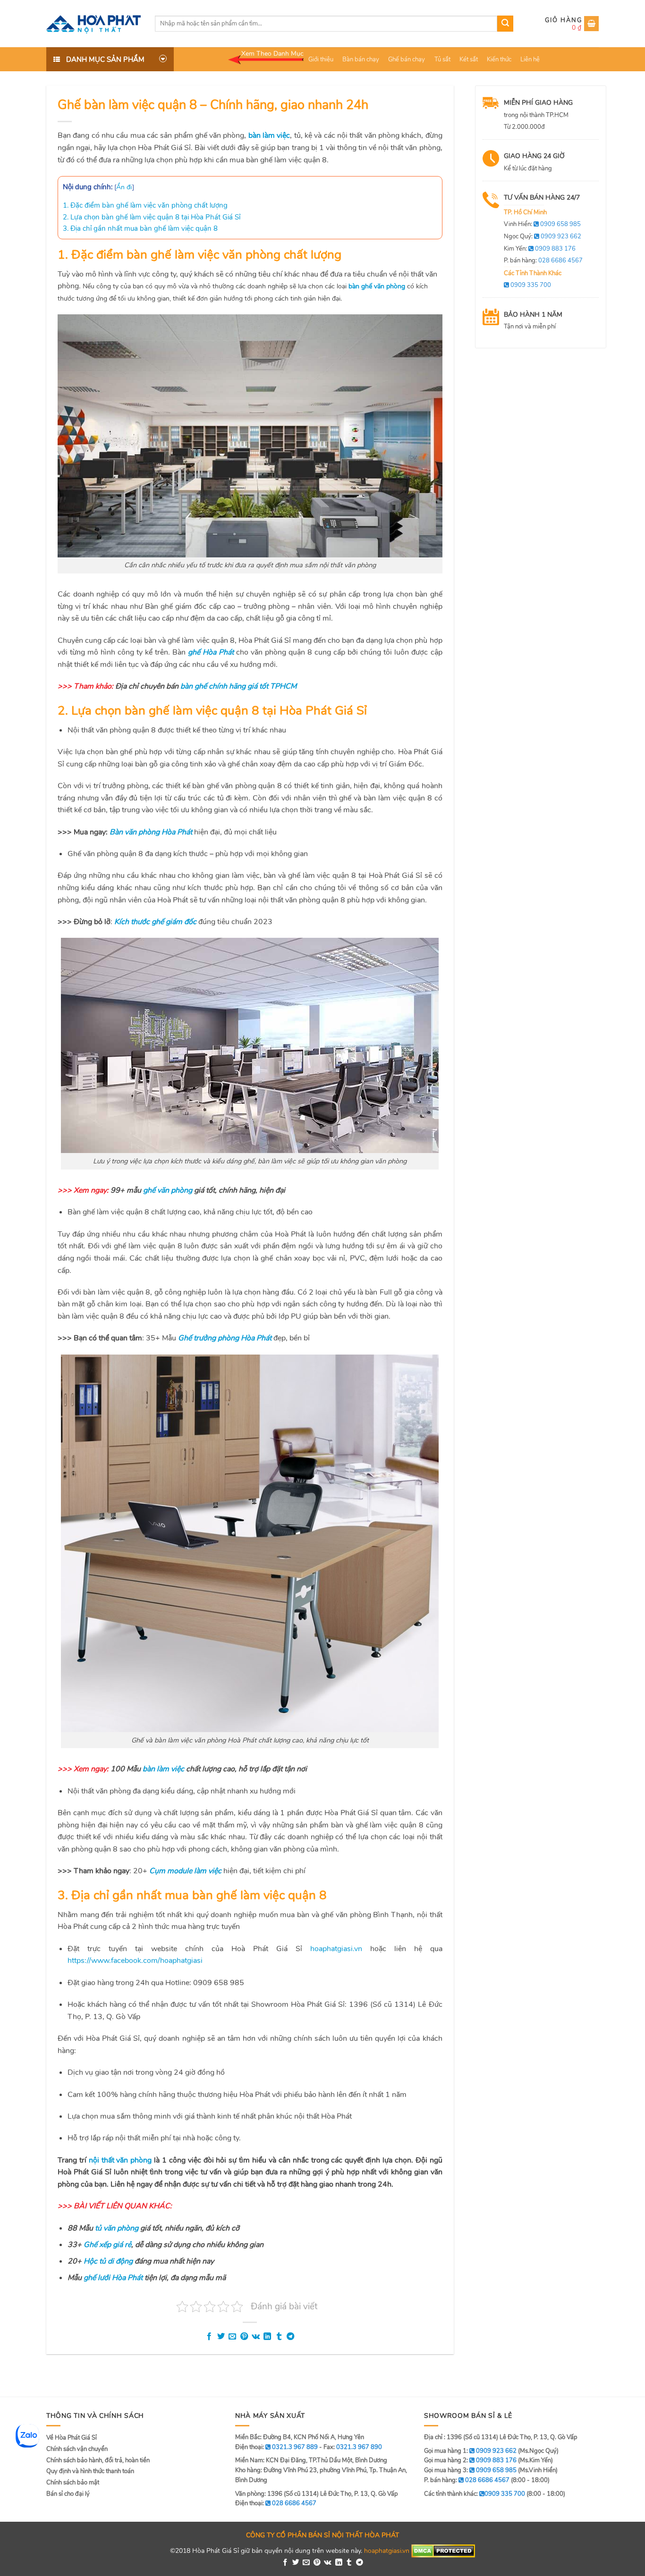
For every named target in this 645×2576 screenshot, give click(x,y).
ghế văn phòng (168, 1190)
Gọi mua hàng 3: (470, 2470)
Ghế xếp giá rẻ (107, 2245)
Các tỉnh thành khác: (475, 2494)
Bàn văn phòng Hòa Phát (151, 832)
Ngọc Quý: (543, 236)
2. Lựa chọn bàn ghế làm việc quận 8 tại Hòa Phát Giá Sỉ (152, 217)
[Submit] (505, 24)
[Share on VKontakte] (256, 2337)
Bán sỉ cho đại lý (68, 2494)
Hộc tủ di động (108, 2261)
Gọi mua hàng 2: (470, 2460)
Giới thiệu (321, 59)
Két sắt (469, 59)
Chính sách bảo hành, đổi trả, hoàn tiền (98, 2460)
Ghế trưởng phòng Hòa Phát (225, 1338)
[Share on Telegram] (290, 2337)
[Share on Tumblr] (279, 2337)
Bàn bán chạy (361, 59)
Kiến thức (499, 59)
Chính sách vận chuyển (77, 2449)
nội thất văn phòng (120, 2160)
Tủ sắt (442, 59)
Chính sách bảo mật (73, 2483)
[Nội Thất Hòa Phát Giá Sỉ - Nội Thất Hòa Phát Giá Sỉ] (93, 24)
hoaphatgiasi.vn (336, 1949)
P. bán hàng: (543, 261)
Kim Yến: (540, 249)
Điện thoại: (276, 2503)
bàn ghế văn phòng (377, 286)
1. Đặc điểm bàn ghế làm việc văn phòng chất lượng (145, 205)
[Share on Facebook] (209, 2337)
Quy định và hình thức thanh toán (90, 2471)
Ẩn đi (124, 187)
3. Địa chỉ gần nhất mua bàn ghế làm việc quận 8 (140, 228)
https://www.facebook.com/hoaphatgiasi (135, 1961)
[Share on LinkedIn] (267, 2337)
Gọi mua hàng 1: (470, 2451)
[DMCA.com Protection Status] (443, 2550)
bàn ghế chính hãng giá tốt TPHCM (238, 686)
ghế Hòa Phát (211, 652)
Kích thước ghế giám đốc (155, 922)
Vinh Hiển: (542, 224)
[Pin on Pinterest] (244, 2337)
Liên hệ (530, 59)
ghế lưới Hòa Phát (113, 2278)
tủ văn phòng (117, 2228)
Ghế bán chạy (407, 59)
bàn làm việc (269, 135)
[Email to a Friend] (232, 2337)
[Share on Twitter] (221, 2337)
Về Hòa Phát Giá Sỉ (72, 2438)
